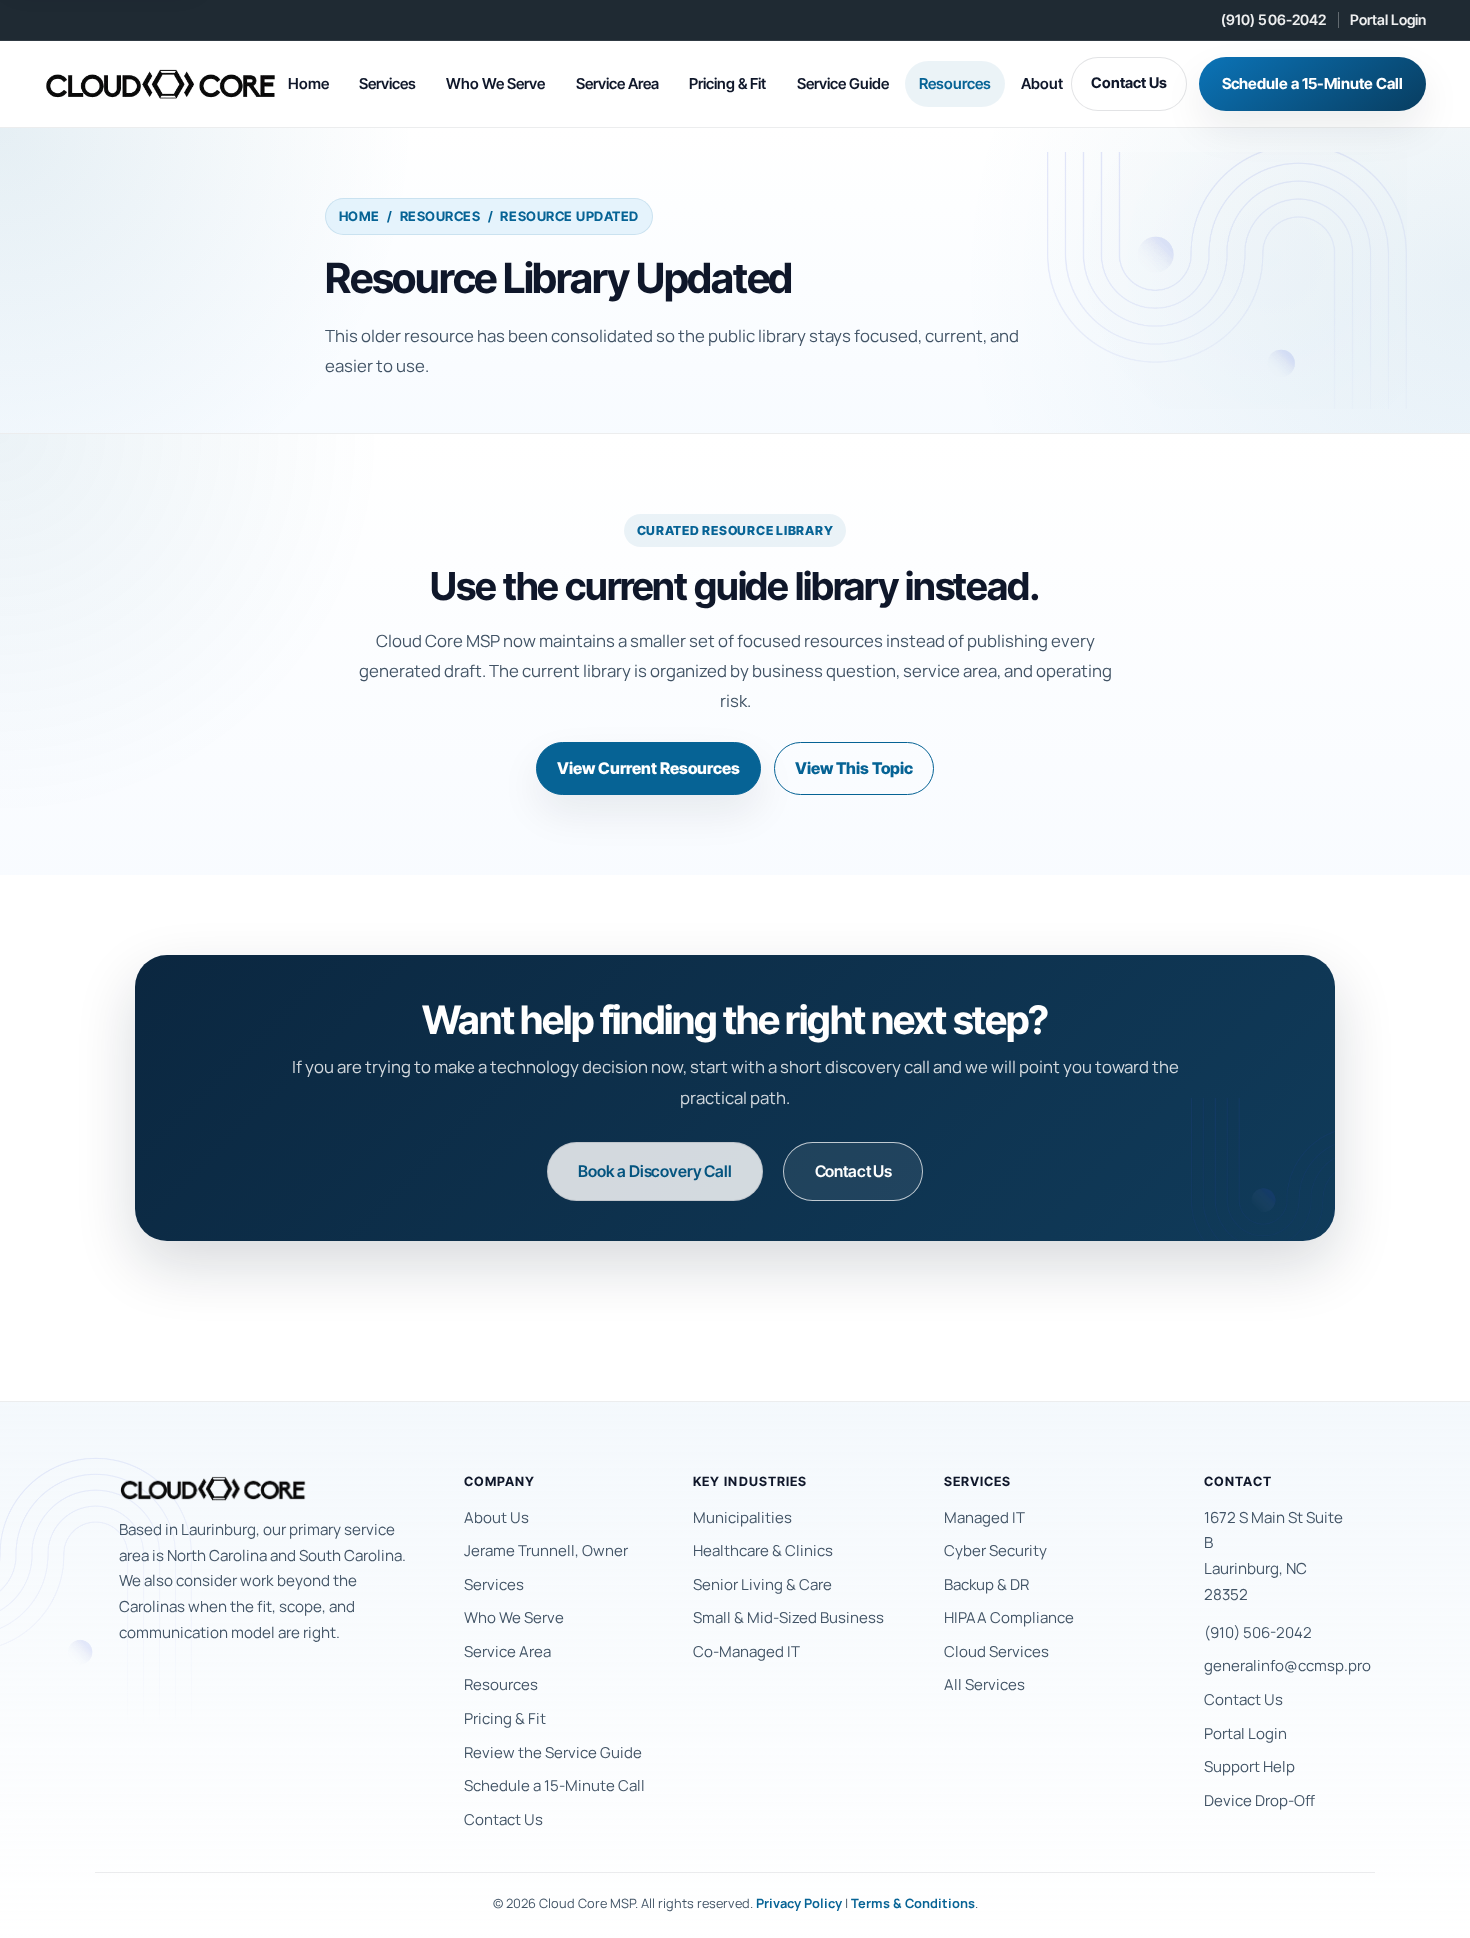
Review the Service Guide (553, 1752)
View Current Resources (648, 768)
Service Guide (843, 83)
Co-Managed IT (746, 1651)
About (1042, 83)
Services (387, 83)
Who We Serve (495, 83)
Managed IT (984, 1517)
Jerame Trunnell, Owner (546, 1550)
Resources (955, 83)
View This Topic (854, 768)
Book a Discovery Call (655, 1171)
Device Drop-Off (1259, 1800)
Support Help (1249, 1766)
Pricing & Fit (727, 83)
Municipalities (742, 1517)
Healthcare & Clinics (763, 1550)
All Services (984, 1684)
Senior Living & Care (762, 1584)
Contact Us (1129, 83)
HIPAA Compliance (1009, 1617)
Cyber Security (995, 1550)
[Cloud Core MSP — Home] (162, 84)
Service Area (617, 83)
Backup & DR (986, 1584)
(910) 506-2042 (1274, 19)
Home (308, 83)
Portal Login (1388, 19)
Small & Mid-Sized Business (788, 1617)
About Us (496, 1517)
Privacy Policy (799, 1903)
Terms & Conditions (913, 1903)
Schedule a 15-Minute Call (1312, 83)
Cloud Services (996, 1651)
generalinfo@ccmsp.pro (1287, 1665)
